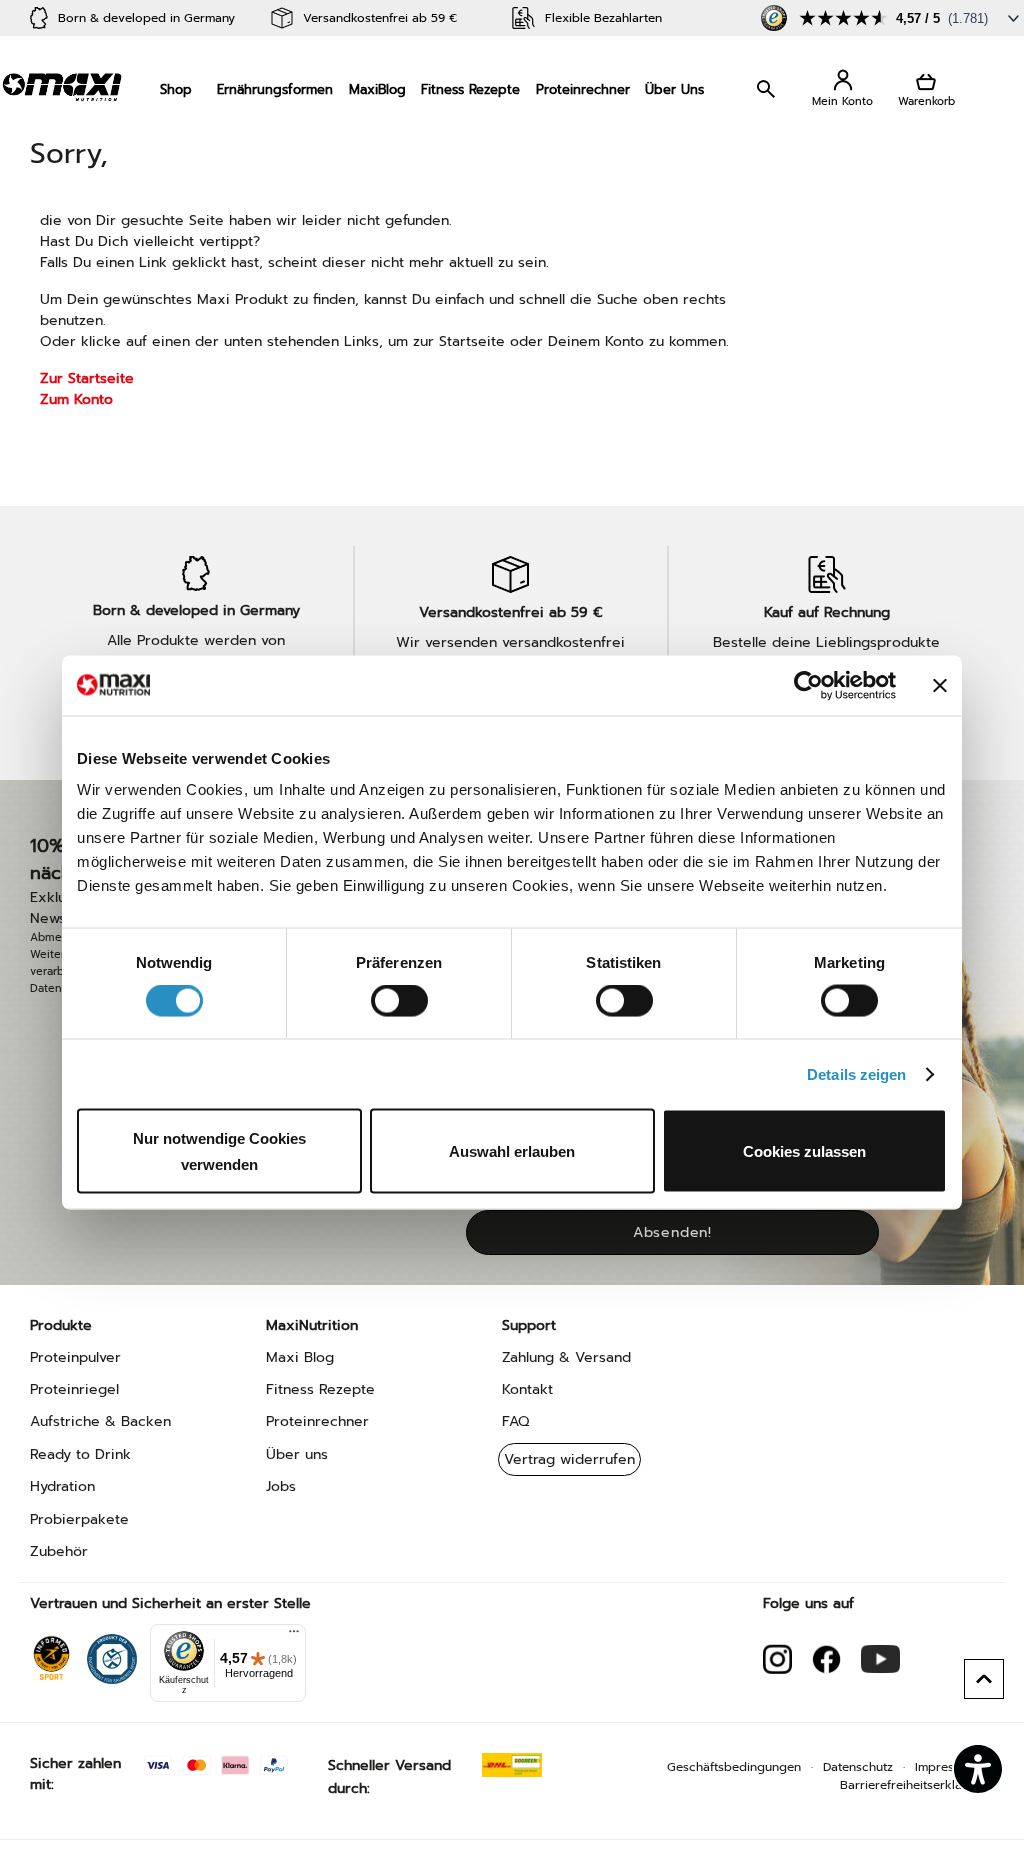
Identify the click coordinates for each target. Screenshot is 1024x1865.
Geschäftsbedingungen (734, 1767)
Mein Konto (843, 89)
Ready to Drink (80, 1454)
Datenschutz (858, 1767)
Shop (176, 89)
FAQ (515, 1421)
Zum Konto (76, 399)
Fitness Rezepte (470, 89)
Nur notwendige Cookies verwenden (219, 1151)
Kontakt (527, 1389)
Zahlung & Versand (566, 1357)
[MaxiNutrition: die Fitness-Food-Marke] (62, 86)
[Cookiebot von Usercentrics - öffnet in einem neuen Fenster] (808, 685)
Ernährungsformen (275, 89)
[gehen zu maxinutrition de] (777, 1659)
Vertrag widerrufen (569, 1459)
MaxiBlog (377, 89)
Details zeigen (856, 1073)
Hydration (62, 1486)
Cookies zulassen (804, 1151)
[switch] (399, 1002)
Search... (768, 89)
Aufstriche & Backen (100, 1421)
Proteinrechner (583, 89)
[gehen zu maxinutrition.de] (826, 1659)
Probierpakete (79, 1519)
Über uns (297, 1454)
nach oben (984, 1679)
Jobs (281, 1486)
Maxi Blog (300, 1357)
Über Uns (674, 89)
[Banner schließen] (940, 685)
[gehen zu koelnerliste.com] (112, 1654)
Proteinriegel (74, 1389)
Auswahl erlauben (512, 1151)
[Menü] (294, 1636)
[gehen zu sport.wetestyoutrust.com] (51, 1654)
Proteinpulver (75, 1357)
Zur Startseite (87, 378)
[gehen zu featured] (881, 1659)
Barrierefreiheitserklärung (914, 1785)
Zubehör (59, 1551)
